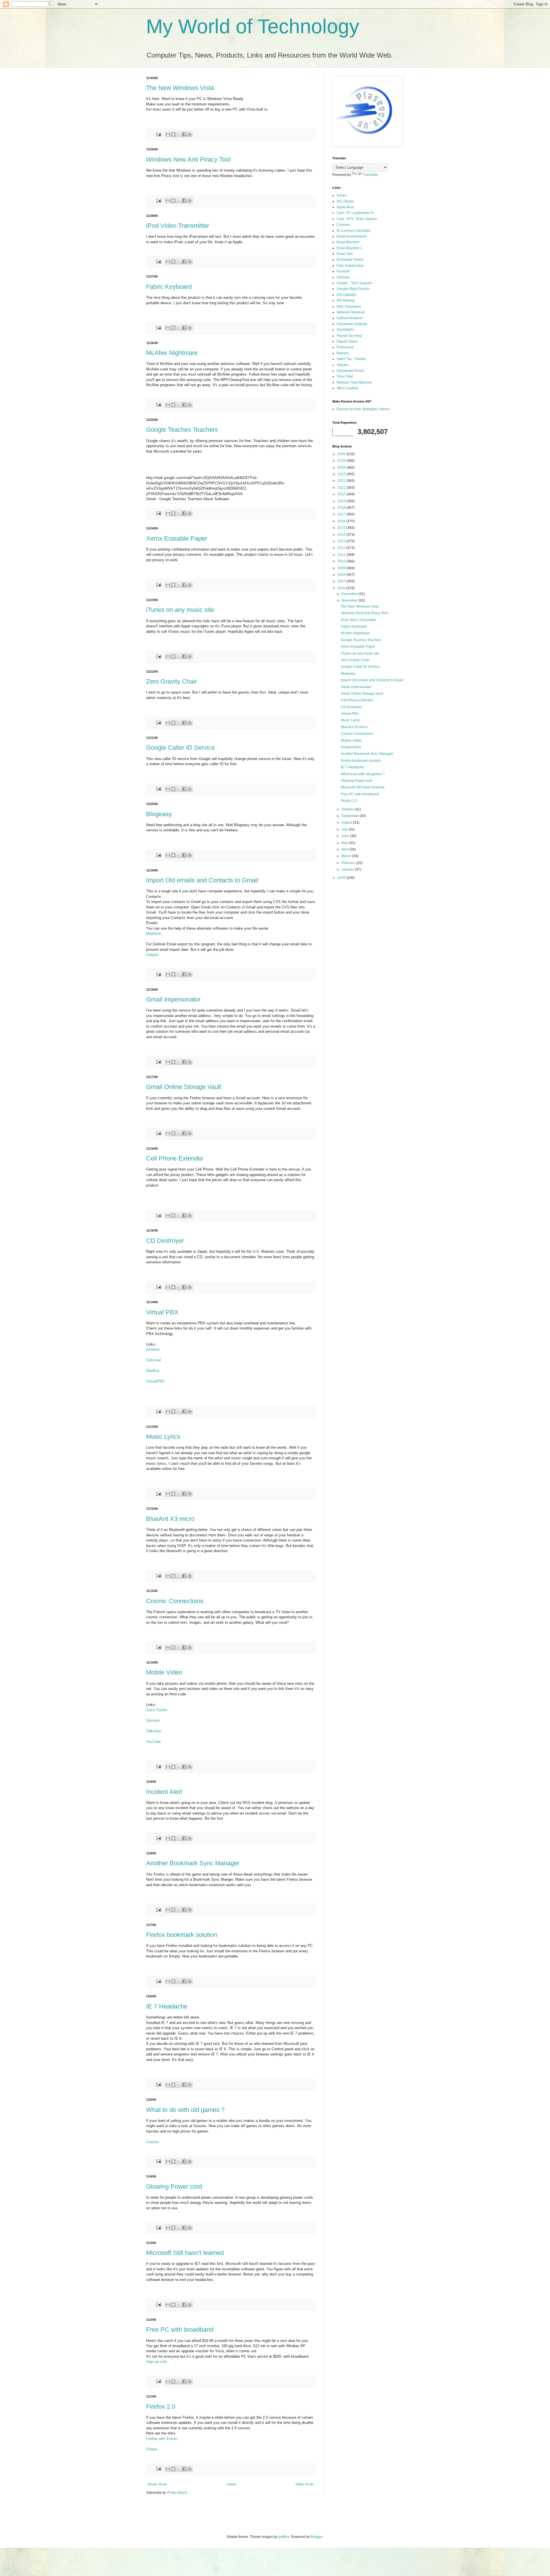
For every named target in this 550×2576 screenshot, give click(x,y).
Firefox (152, 2449)
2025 (342, 461)
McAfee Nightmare (172, 353)
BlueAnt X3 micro (170, 1519)
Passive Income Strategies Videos (363, 409)
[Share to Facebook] (184, 134)
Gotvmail (154, 1360)
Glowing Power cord (174, 2187)
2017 (342, 514)
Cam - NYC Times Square (357, 219)
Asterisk (153, 1349)
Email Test (345, 254)
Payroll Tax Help (349, 336)
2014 (342, 535)
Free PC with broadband (180, 2329)
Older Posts (305, 2484)
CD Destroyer (165, 1241)
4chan (341, 195)
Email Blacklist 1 (349, 248)
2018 (342, 508)
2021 (342, 488)
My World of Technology (253, 26)
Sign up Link (156, 2362)
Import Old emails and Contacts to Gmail (202, 880)
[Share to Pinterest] (190, 134)
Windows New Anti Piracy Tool (188, 159)
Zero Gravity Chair (171, 681)
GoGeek (343, 277)
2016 (342, 521)
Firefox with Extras (162, 2439)
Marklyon (154, 933)
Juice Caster (157, 1710)
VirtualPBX (155, 1381)
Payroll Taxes (347, 341)
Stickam (153, 1720)
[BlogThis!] (173, 134)
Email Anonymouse (352, 236)
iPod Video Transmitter (178, 226)
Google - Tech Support (354, 283)
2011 (342, 555)
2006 (342, 588)
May (345, 843)
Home (232, 2484)
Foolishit (343, 271)
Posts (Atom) (177, 2493)
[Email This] (168, 134)
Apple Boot (345, 207)
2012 (342, 548)
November (350, 600)
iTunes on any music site (180, 610)
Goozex (153, 2142)
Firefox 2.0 (161, 2407)
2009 (342, 568)
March (347, 856)
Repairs (343, 353)
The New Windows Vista (180, 88)
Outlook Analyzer (350, 318)
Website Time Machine (354, 382)
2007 (342, 581)
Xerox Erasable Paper (177, 538)
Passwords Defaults (352, 324)
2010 (342, 561)
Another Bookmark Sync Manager (193, 1863)
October (348, 809)
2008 (342, 575)
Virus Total (345, 376)
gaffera (284, 2537)
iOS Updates (346, 295)
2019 (342, 501)
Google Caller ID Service (180, 748)
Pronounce (345, 347)
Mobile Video (164, 1672)
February (349, 863)
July (345, 829)
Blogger (317, 2537)
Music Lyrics (163, 1437)
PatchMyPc (345, 330)
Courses (343, 225)
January (348, 869)
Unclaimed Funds (350, 371)
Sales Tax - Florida (351, 359)
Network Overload (351, 312)
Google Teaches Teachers (182, 430)
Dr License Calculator (353, 231)
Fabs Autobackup (350, 266)
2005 (342, 878)
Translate (371, 175)
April (345, 849)
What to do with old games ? (185, 2110)
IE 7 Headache (167, 2006)
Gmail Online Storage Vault (184, 1087)
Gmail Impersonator (173, 999)
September (350, 816)
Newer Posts (157, 2484)
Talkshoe (154, 1731)
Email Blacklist (348, 242)
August (347, 822)
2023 (342, 474)
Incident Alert (164, 1792)
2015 (342, 528)
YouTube (153, 1742)
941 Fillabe (345, 201)
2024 (342, 468)
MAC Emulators (349, 307)
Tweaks (342, 365)
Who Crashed (347, 388)
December (350, 594)
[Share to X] (179, 134)
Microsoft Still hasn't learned (185, 2253)
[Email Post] (158, 134)
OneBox (153, 1371)
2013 (342, 541)
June (346, 836)
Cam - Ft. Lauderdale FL (355, 213)
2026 (342, 454)
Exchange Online (350, 260)
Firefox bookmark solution (182, 1935)
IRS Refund (346, 301)
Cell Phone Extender (175, 1158)
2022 (342, 481)
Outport (152, 955)
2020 (342, 494)
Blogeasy (159, 814)
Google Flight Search (353, 289)
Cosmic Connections (175, 1601)
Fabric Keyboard (169, 287)
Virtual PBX (162, 1312)
